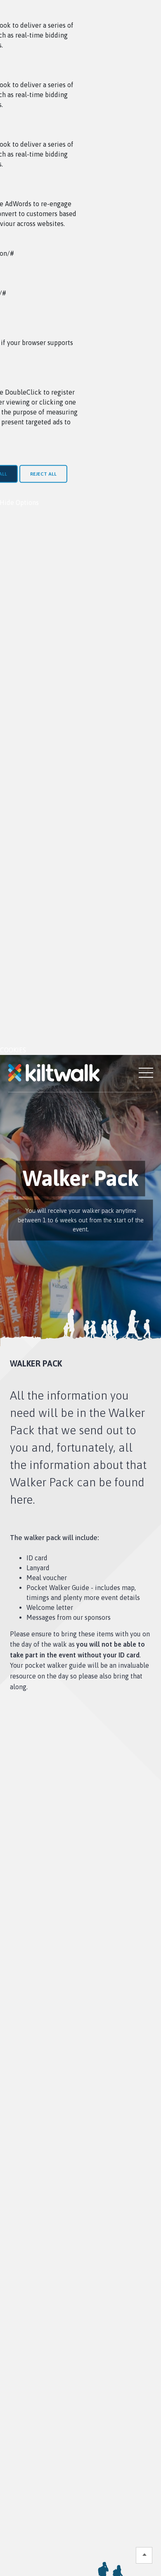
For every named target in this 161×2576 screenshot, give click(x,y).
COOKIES (13, 1050)
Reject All (43, 474)
